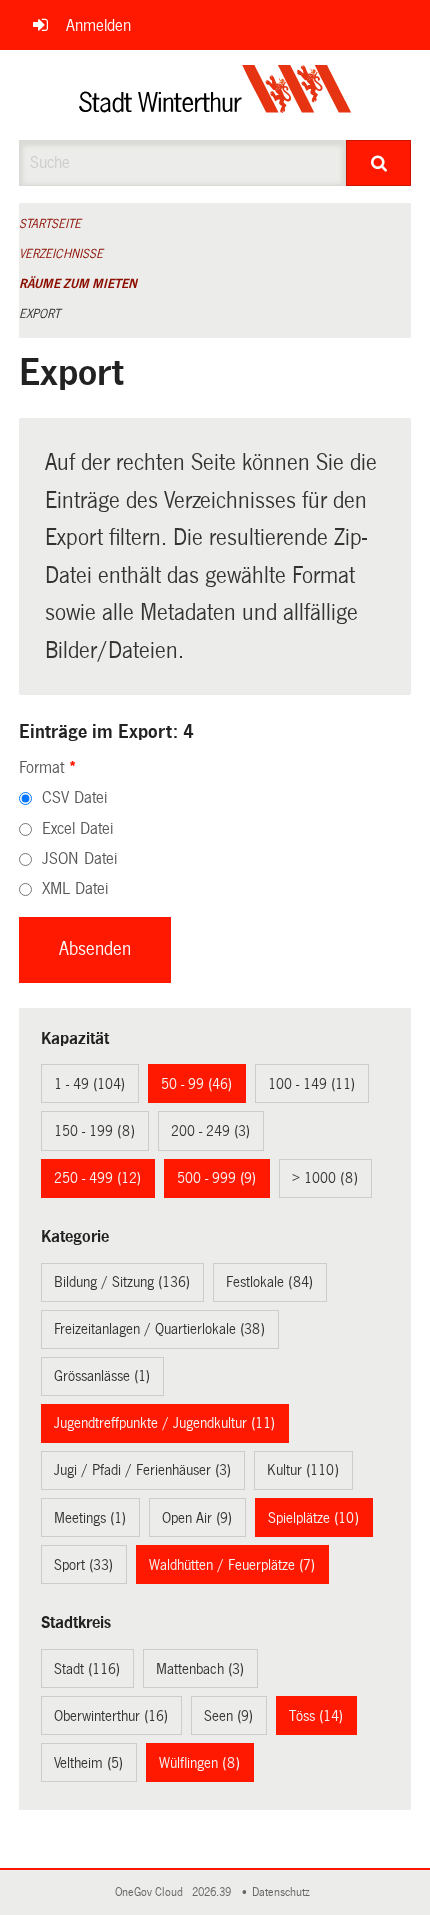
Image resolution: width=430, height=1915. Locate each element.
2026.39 (213, 1892)
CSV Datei (74, 797)
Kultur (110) (303, 1470)
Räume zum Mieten (78, 284)
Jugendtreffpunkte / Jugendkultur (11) (164, 1423)
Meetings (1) (90, 1518)
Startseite (50, 224)
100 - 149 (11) (311, 1084)
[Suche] (378, 163)
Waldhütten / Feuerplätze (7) (232, 1565)
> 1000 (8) (325, 1178)
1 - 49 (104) (89, 1084)
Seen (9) (228, 1716)
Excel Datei (77, 828)
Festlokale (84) (269, 1282)
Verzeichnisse (61, 254)
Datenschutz (284, 1892)
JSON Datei (79, 858)
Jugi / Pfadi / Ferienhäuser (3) (142, 1470)
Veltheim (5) (88, 1763)
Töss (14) (316, 1716)
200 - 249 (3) (210, 1131)
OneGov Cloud (152, 1892)
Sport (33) (83, 1565)
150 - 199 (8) (94, 1131)
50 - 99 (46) (196, 1084)
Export (39, 314)
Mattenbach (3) (200, 1669)
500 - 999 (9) (216, 1178)
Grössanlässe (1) (102, 1376)
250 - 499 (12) (97, 1178)
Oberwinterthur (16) (111, 1716)
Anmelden (98, 25)
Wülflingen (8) (199, 1763)
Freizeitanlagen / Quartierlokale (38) (159, 1329)
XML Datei (75, 888)
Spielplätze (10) (313, 1518)
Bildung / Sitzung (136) (122, 1282)
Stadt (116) (87, 1669)
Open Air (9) (197, 1518)
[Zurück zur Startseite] (215, 95)
